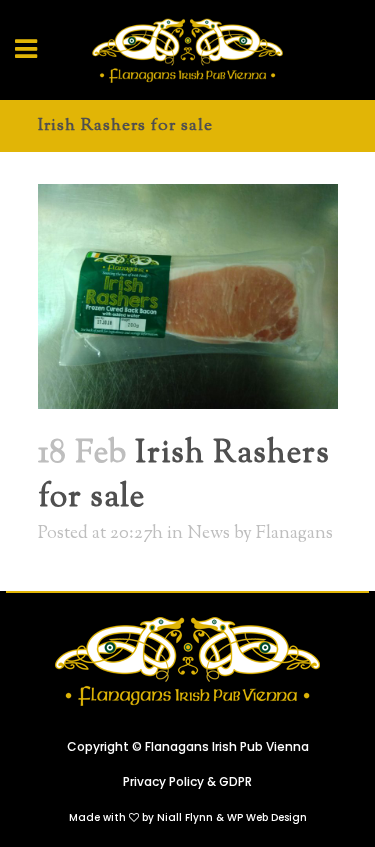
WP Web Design (267, 817)
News (208, 534)
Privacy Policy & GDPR (187, 781)
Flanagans (294, 534)
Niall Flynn (185, 817)
